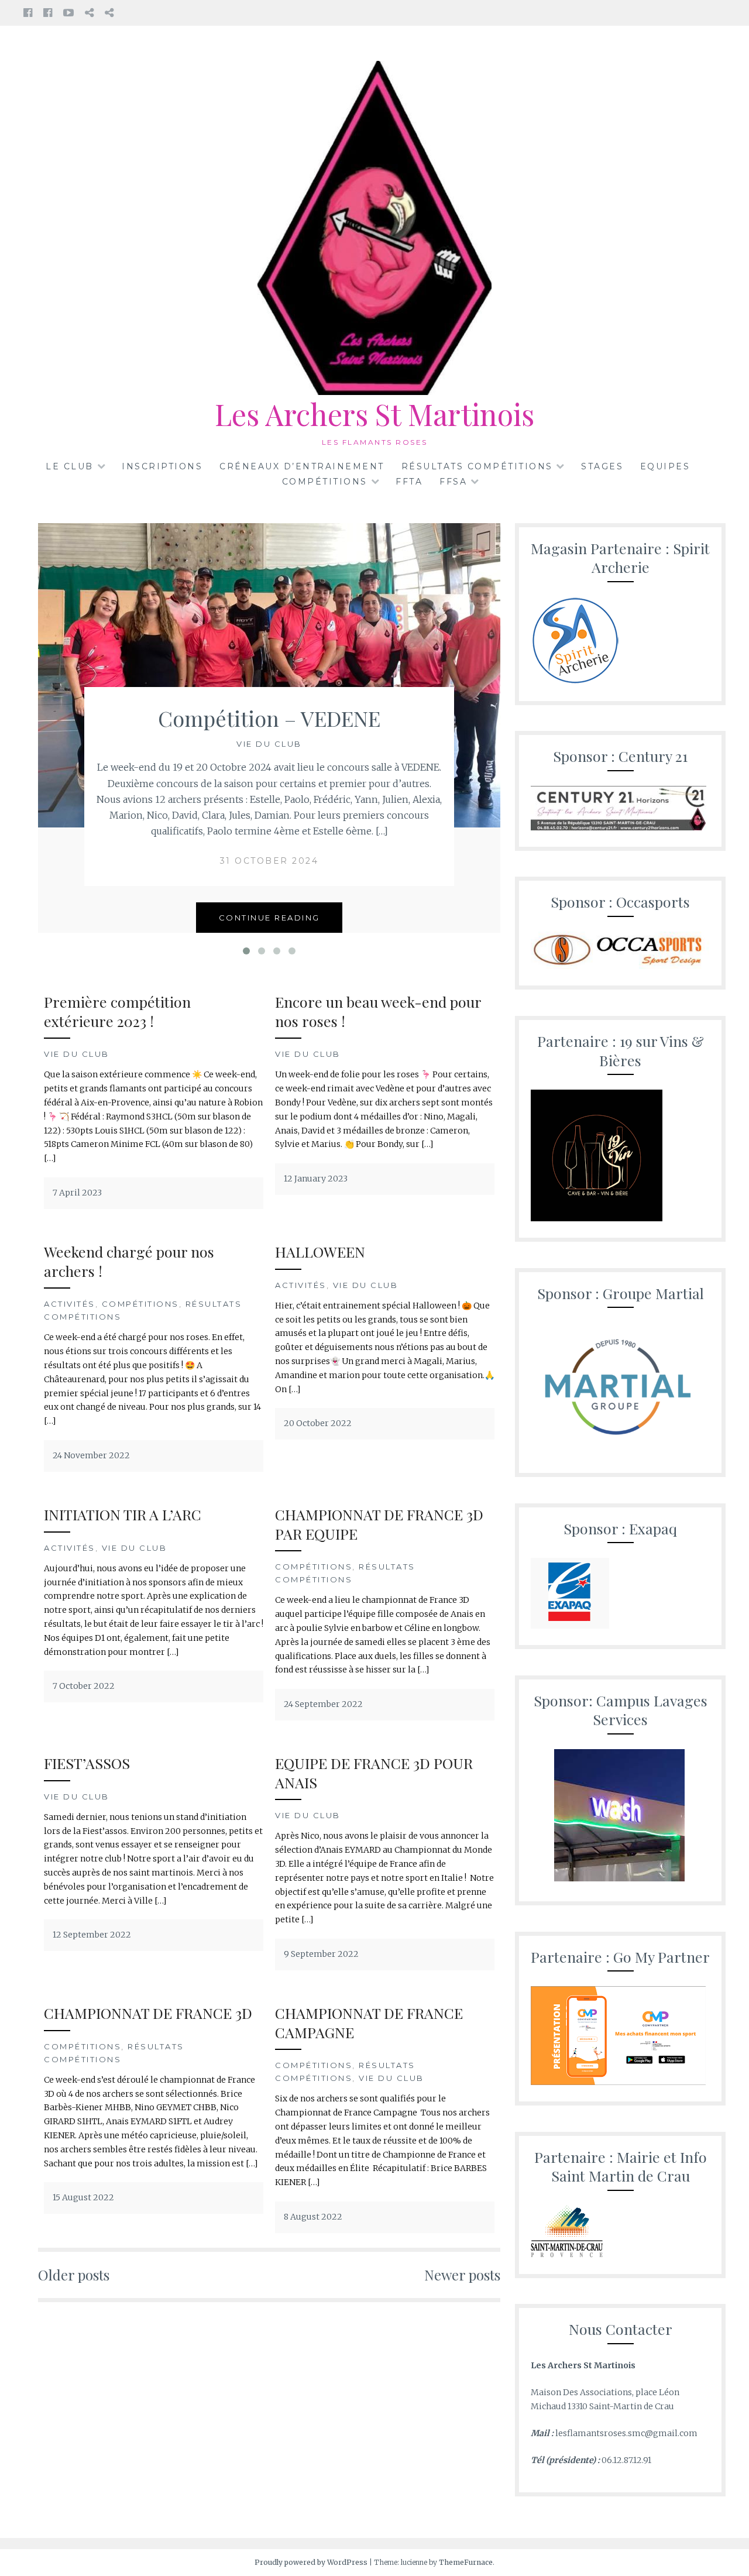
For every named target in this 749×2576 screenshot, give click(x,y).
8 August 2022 (313, 2217)
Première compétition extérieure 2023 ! (117, 1011)
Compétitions (325, 482)
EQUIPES (665, 466)
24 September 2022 (323, 1704)
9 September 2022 (321, 1954)
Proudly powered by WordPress (311, 2562)
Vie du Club (269, 744)
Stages (602, 466)
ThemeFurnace (466, 2562)
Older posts (74, 2275)
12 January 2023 (316, 1179)
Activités (70, 1304)
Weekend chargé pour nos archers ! (129, 1261)
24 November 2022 (91, 1455)
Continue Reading (269, 918)
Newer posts (462, 2275)
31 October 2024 (269, 861)
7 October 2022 (84, 1686)
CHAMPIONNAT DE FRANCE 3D (148, 2013)
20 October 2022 (318, 1423)
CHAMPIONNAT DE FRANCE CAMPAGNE (369, 2022)
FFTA (409, 482)
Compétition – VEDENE (269, 718)
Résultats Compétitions (477, 466)
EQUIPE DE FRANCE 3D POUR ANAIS (374, 1773)
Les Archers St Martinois (374, 414)
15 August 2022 (83, 2197)
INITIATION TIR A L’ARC (123, 1514)
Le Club (70, 466)
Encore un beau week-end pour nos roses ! (378, 1011)
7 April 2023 (77, 1193)
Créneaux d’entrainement (302, 466)
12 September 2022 (92, 1935)
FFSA (453, 482)
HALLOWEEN (320, 1251)
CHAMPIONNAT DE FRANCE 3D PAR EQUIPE (379, 1524)
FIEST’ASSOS (87, 1763)
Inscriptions (162, 466)
